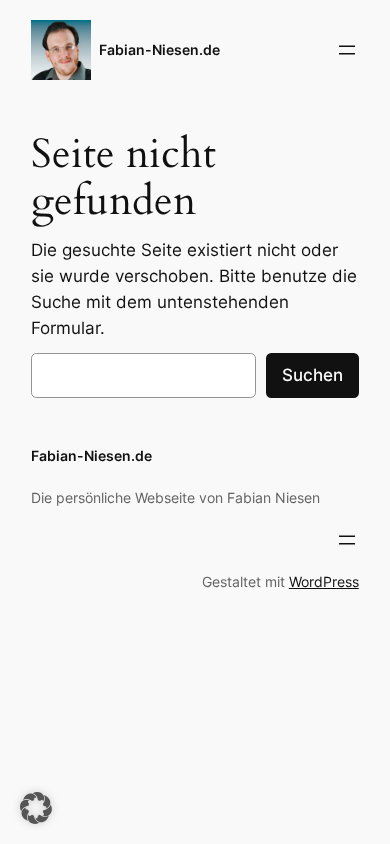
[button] (36, 808)
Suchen (312, 375)
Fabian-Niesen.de (159, 49)
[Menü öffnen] (347, 50)
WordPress (324, 581)
